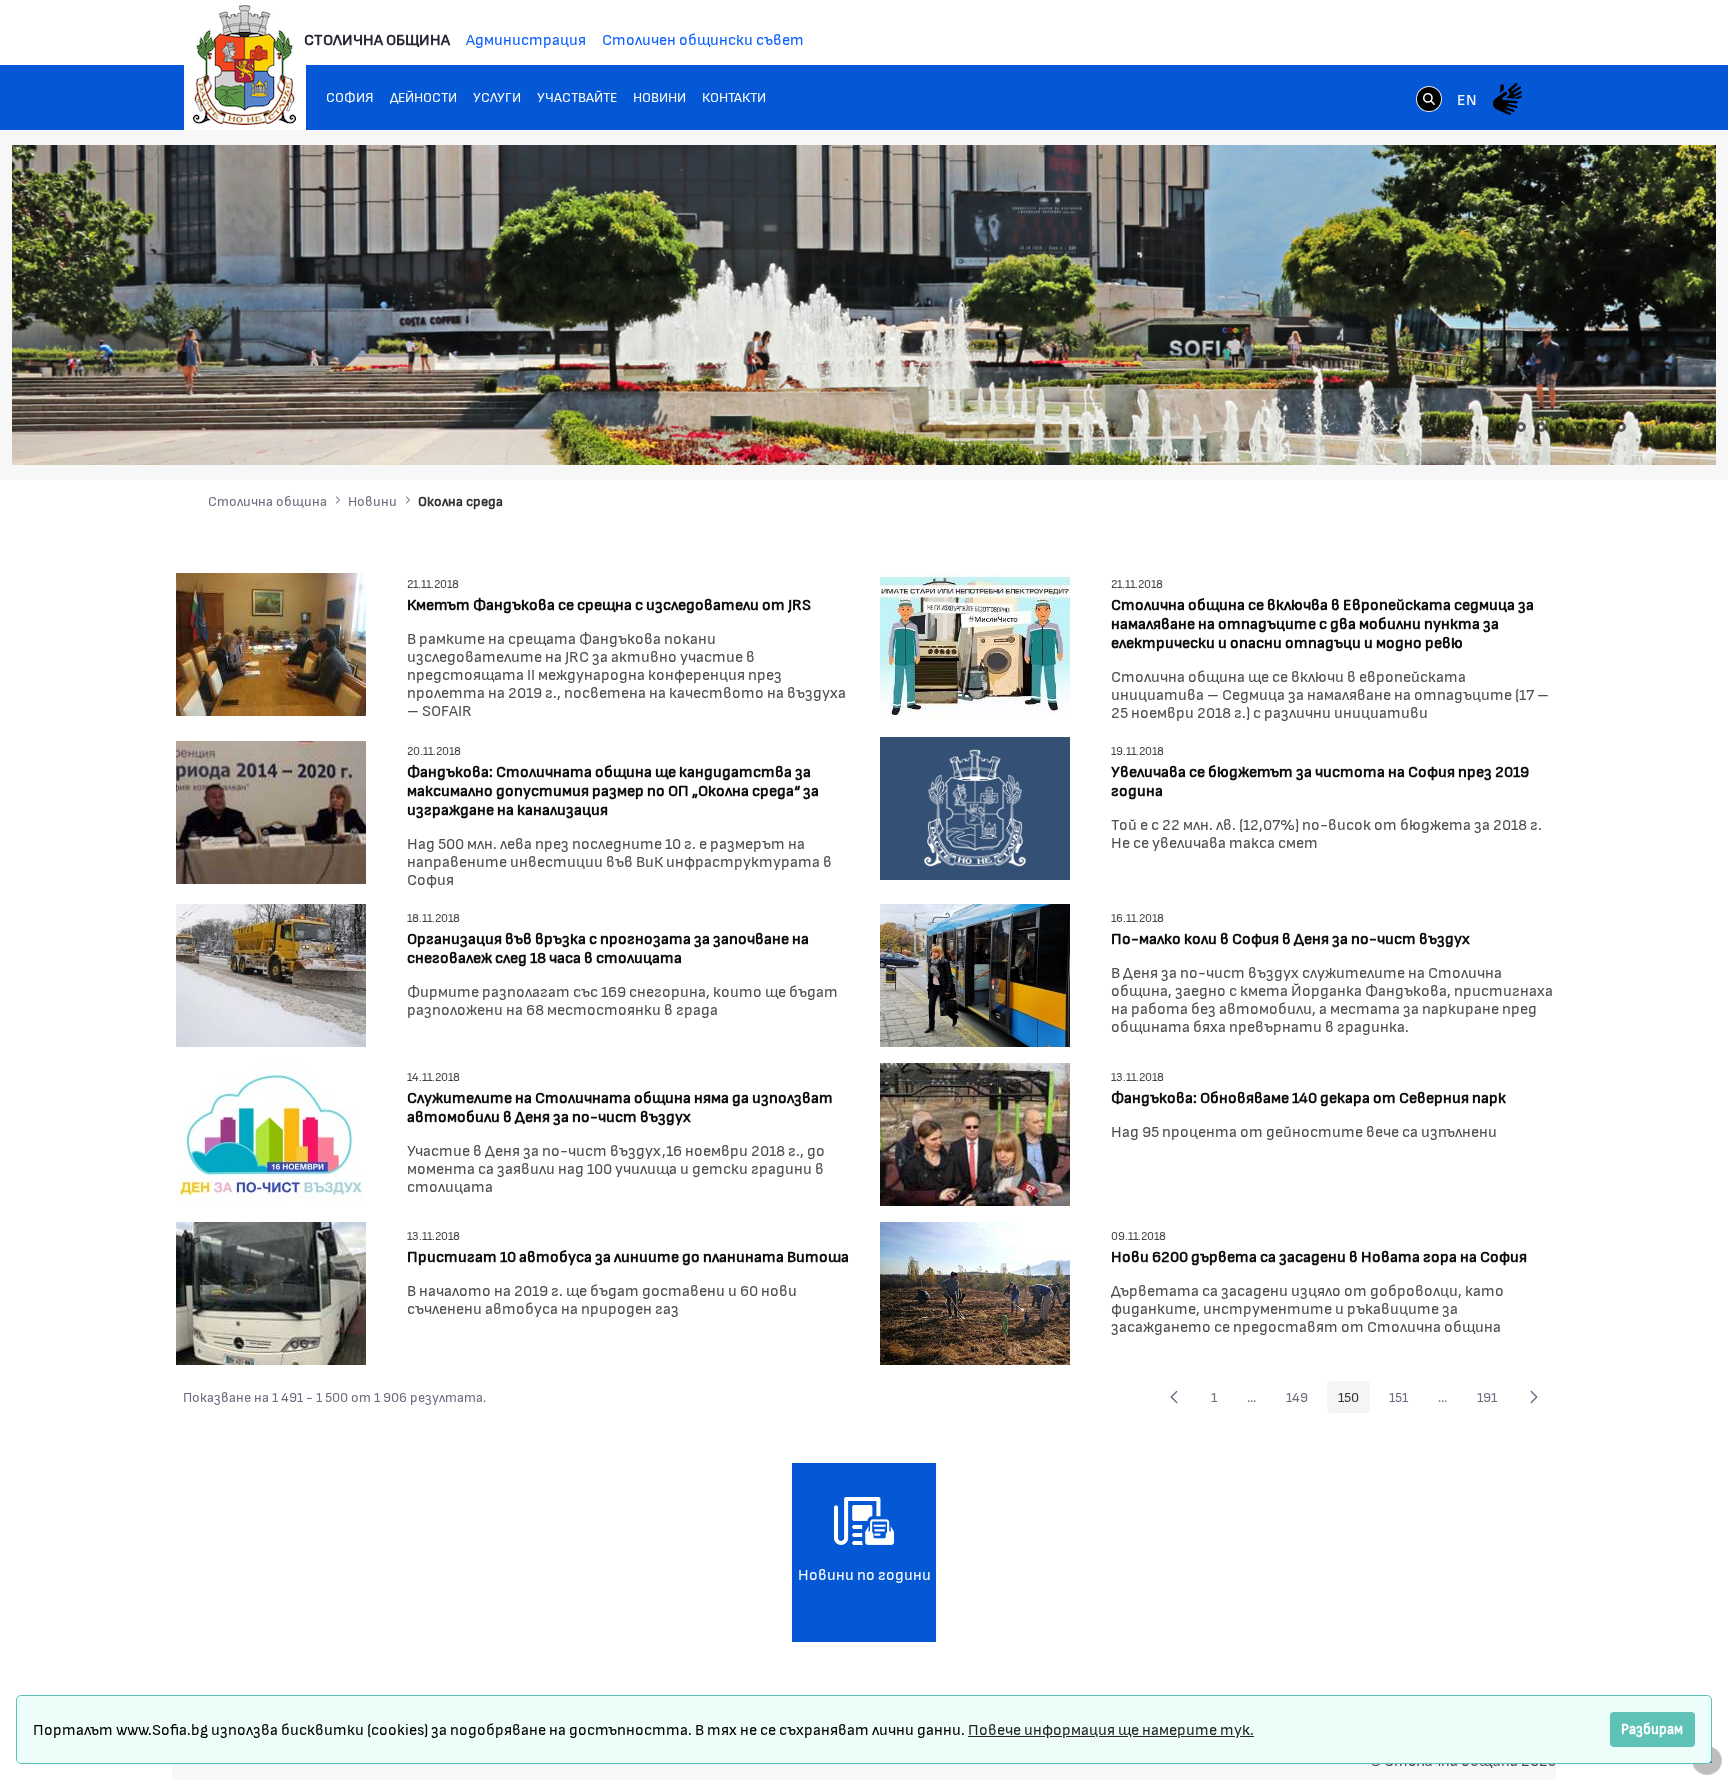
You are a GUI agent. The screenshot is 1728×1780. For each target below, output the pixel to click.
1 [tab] (1501, 427)
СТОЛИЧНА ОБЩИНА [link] (377, 38)
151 (1404, 1400)
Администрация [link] (526, 38)
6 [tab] (1601, 427)
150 (1354, 1400)
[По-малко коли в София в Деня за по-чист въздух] (975, 972)
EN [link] (1467, 98)
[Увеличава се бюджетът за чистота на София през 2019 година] (975, 805)
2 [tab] (1521, 427)
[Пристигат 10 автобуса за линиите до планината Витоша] (271, 1290)
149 (1302, 1400)
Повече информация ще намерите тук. (1111, 1728)
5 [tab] (1581, 427)
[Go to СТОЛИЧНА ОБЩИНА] (245, 65)
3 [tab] (1541, 427)
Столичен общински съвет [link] (703, 38)
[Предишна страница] (1174, 1397)
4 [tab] (1561, 427)
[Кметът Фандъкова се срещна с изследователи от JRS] (271, 641)
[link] (1429, 101)
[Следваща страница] (1534, 1397)
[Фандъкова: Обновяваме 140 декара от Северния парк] (975, 1131)
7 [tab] (1621, 427)
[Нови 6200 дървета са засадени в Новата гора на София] (975, 1290)
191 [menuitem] (1492, 1400)
